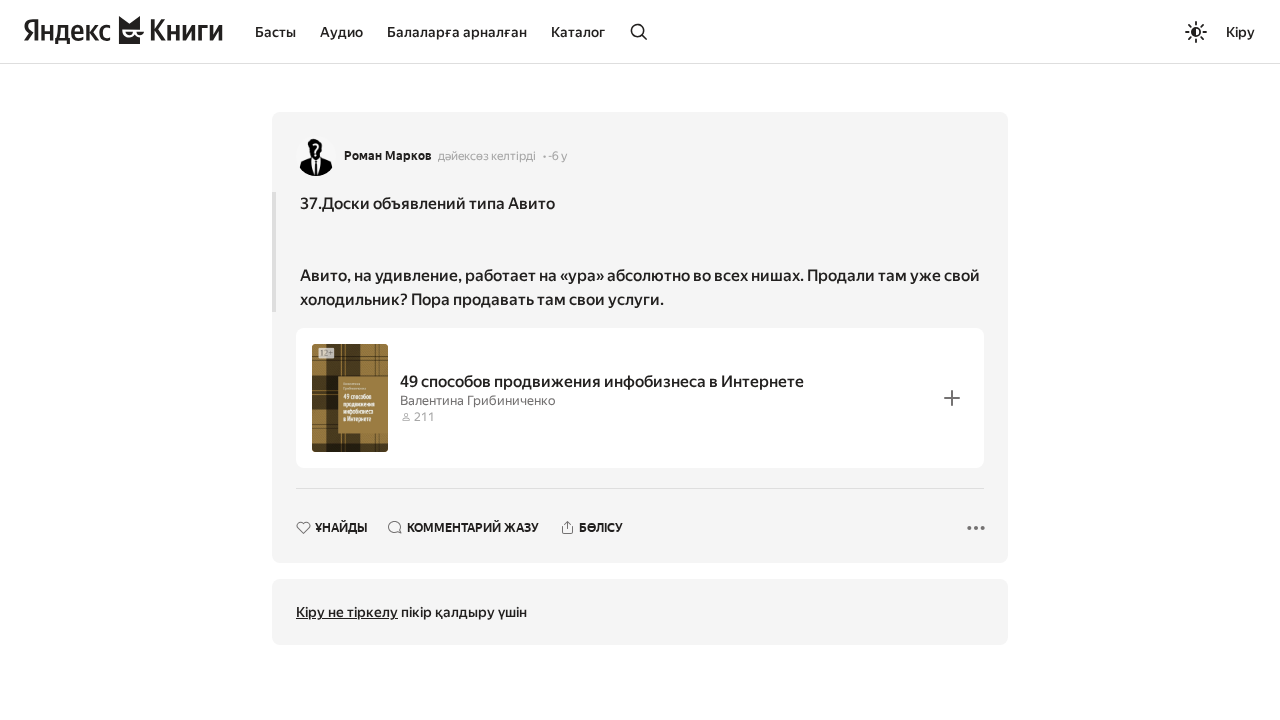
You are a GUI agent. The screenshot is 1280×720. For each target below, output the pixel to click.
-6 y (557, 156)
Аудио (341, 32)
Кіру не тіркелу (347, 612)
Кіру (1240, 32)
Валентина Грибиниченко (477, 400)
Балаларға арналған (457, 32)
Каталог (578, 32)
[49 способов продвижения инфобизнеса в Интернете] (640, 398)
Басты (275, 32)
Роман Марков (388, 156)
